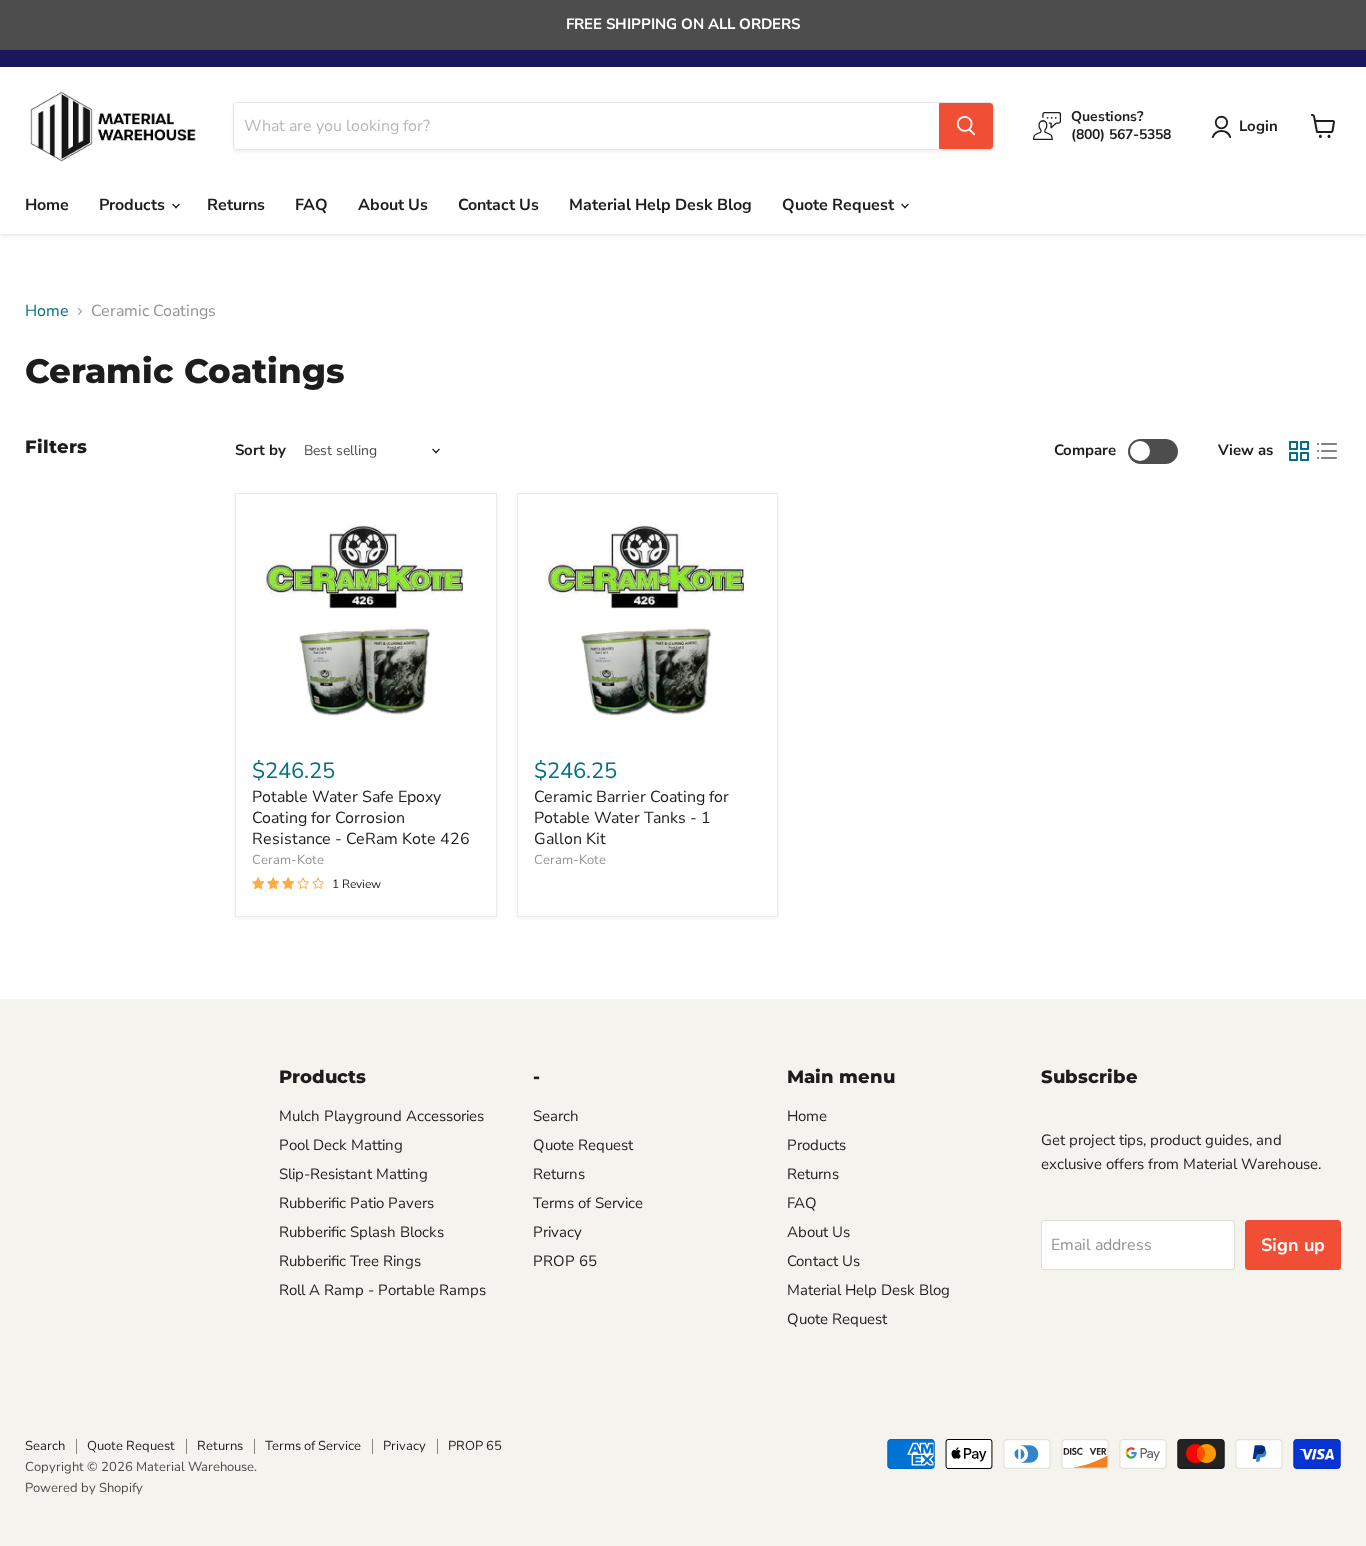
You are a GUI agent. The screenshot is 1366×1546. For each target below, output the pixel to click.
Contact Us (498, 205)
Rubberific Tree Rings (350, 1261)
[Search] (966, 126)
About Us (393, 205)
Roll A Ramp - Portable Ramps (382, 1290)
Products (134, 205)
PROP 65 (565, 1261)
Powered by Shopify (84, 1488)
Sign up (1293, 1245)
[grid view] (1299, 451)
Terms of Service (588, 1203)
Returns (236, 205)
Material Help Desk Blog (660, 205)
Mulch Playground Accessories (381, 1116)
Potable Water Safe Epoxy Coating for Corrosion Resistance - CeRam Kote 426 (361, 818)
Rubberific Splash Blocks (361, 1232)
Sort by (260, 450)
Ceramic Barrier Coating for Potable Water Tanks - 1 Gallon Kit (631, 818)
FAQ (311, 205)
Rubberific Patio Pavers (356, 1203)
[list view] (1327, 451)
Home (47, 205)
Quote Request (840, 205)
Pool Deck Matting (341, 1145)
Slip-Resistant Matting (353, 1174)
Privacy (557, 1232)
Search (556, 1116)
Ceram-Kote (288, 860)
